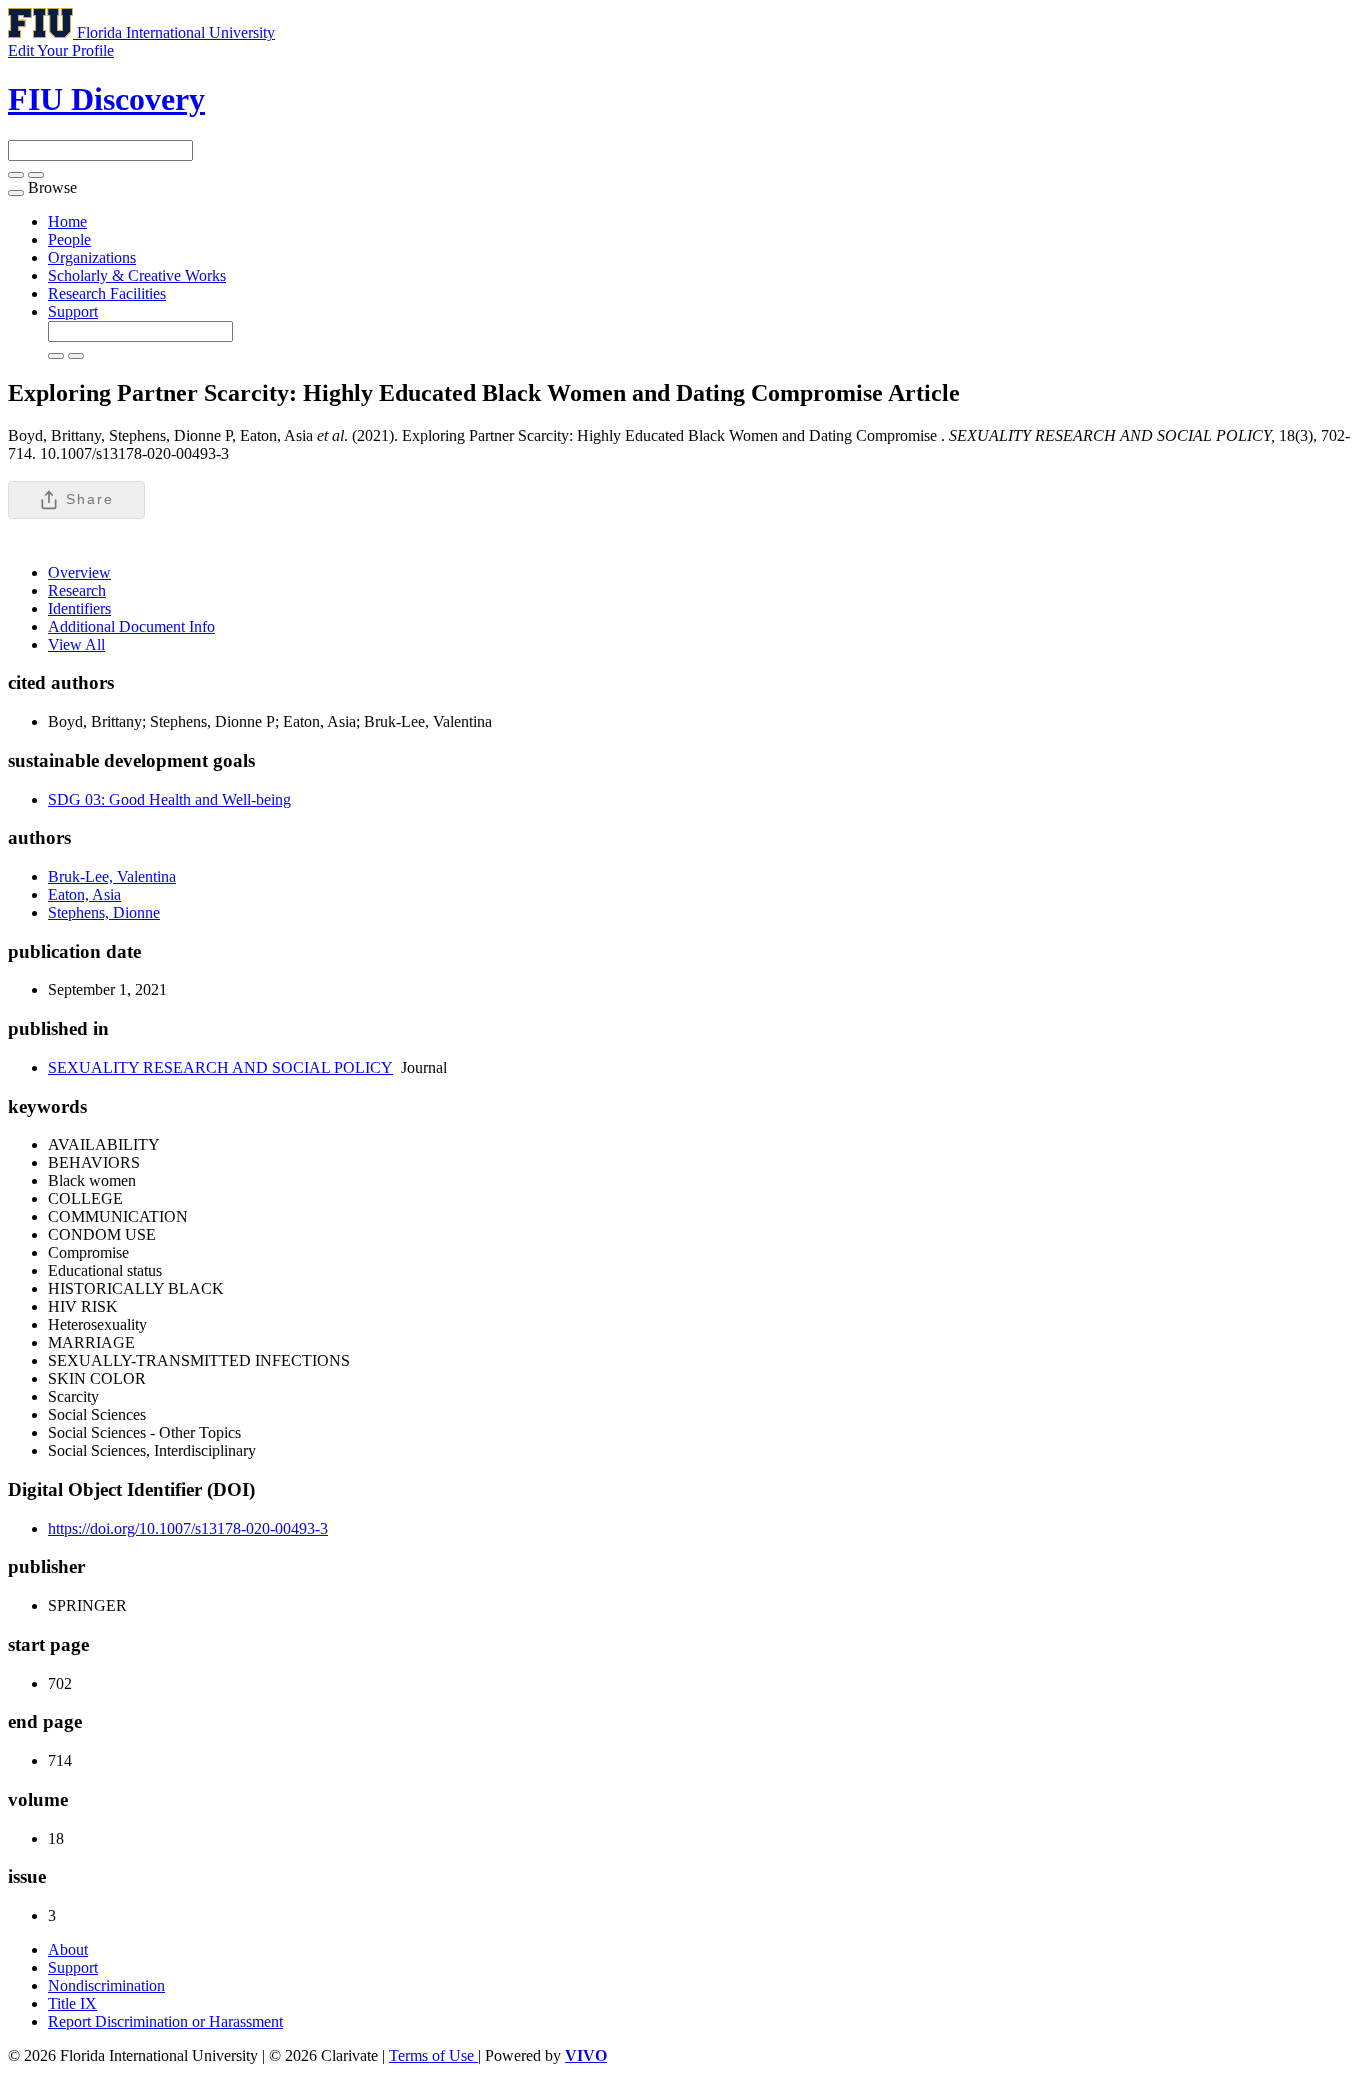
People (69, 239)
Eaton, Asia (84, 894)
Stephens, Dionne (104, 912)
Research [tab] (77, 590)
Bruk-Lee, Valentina (112, 876)
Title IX (72, 2003)
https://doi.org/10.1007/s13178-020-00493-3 (188, 1528)
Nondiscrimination (106, 1985)
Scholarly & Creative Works (137, 275)
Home (67, 221)
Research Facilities (107, 293)
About (68, 1949)
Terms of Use (433, 2055)
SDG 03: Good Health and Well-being (169, 799)
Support (73, 311)
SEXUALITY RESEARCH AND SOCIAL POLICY (220, 1067)
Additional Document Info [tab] (131, 626)
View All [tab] (76, 644)
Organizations (92, 257)
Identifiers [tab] (79, 608)
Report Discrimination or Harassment (165, 2021)
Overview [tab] (79, 572)
